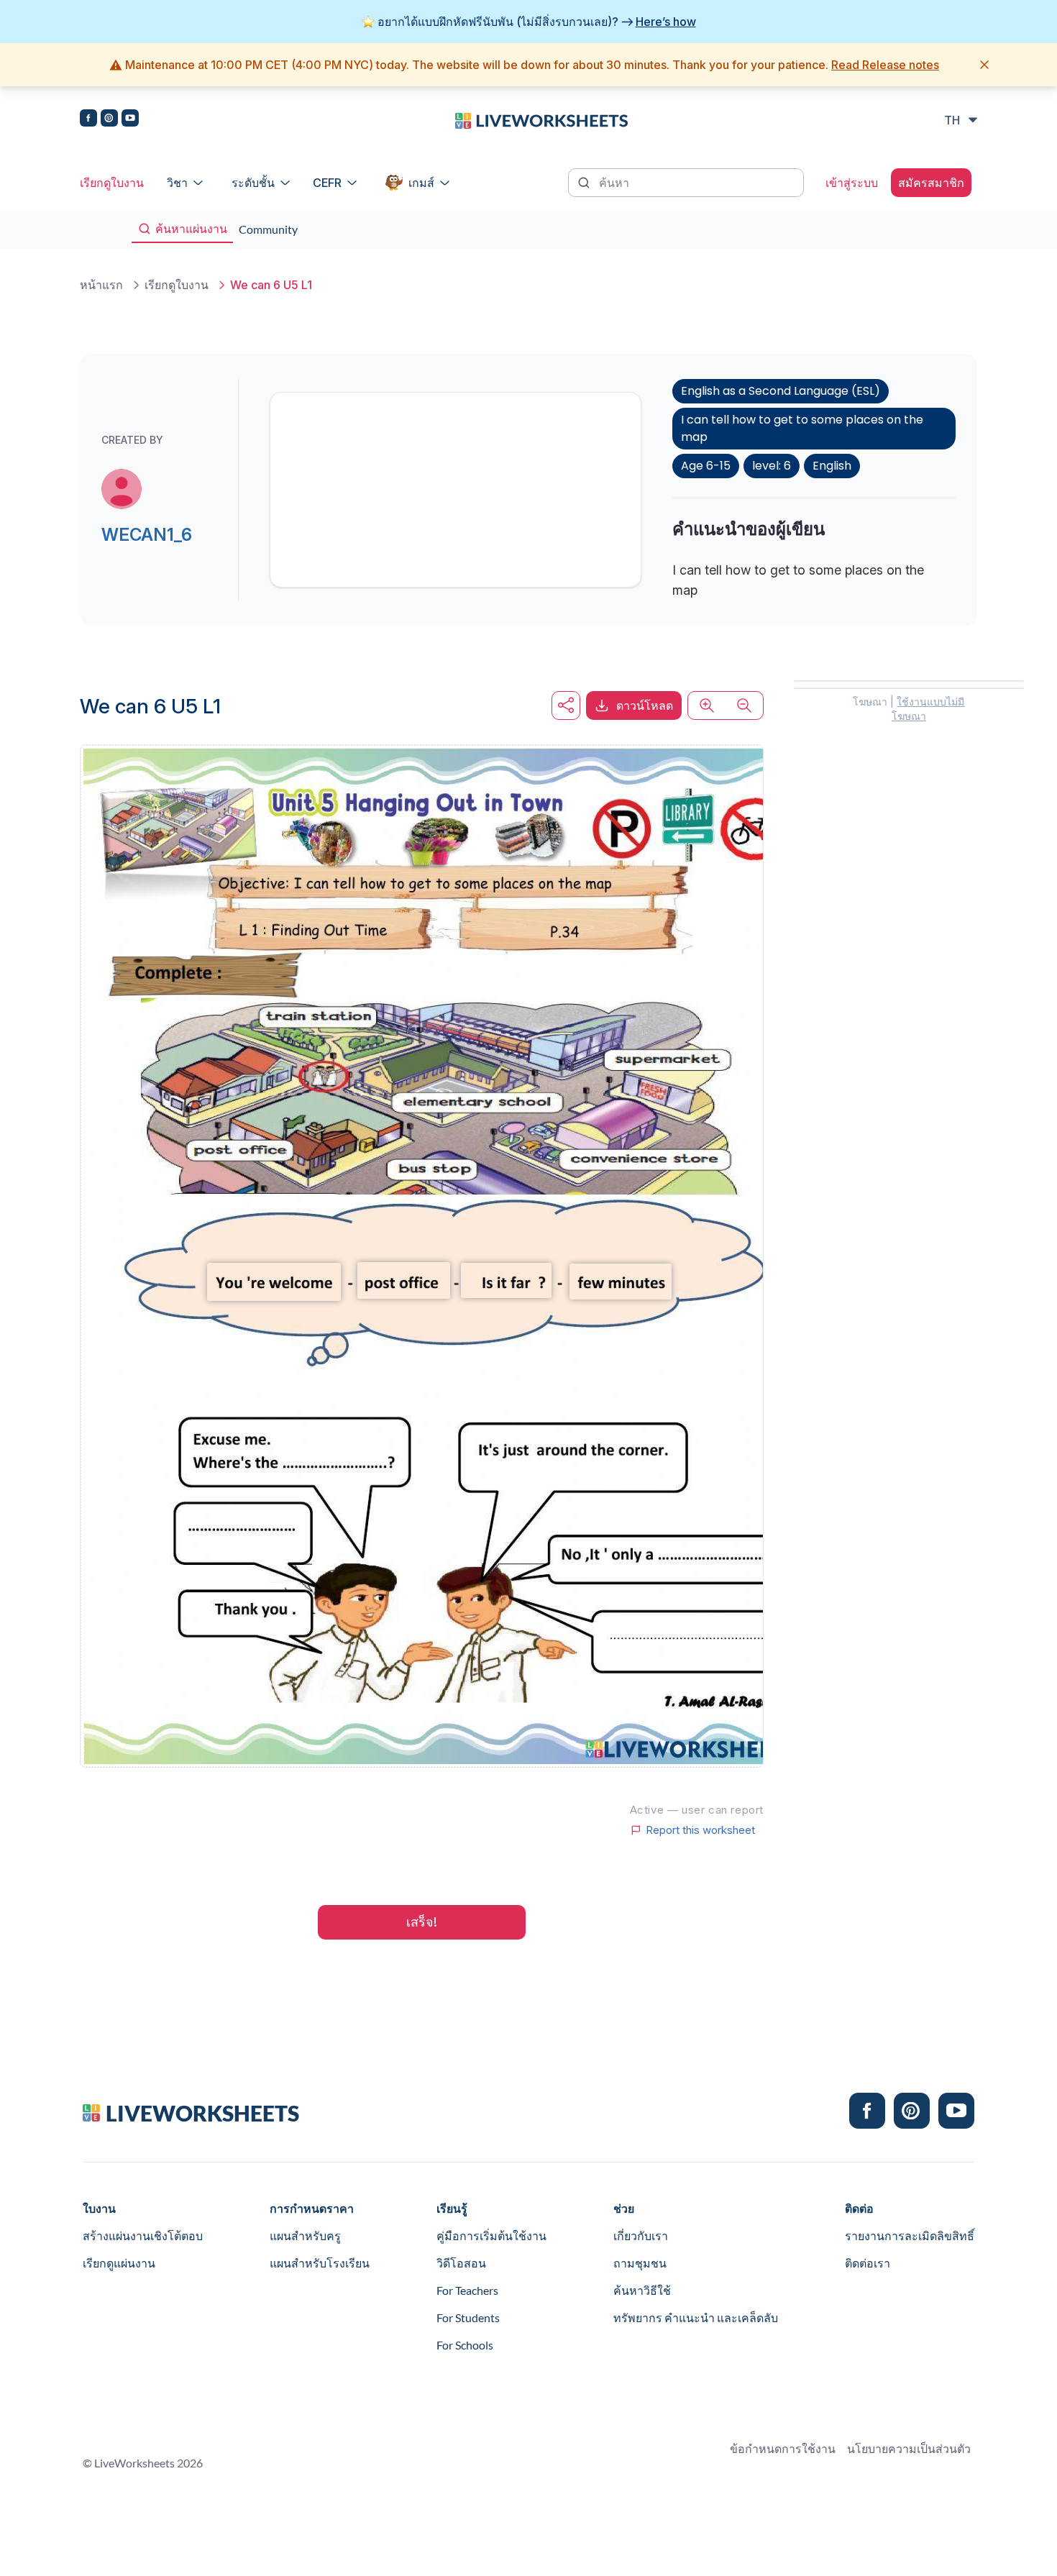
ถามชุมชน (640, 2263)
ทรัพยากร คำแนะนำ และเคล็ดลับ (696, 2317)
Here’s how (666, 22)
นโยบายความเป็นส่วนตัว (909, 2448)
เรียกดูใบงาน (112, 183)
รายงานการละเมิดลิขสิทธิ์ (910, 2235)
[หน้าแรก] (541, 119)
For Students (468, 2317)
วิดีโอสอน (461, 2263)
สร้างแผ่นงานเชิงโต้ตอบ (143, 2235)
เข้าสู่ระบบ (852, 183)
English (832, 466)
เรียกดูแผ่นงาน (119, 2263)
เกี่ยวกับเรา (641, 2235)
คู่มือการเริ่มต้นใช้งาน (491, 2235)
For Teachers (467, 2290)
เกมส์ (421, 183)
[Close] (984, 65)
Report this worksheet (700, 1830)
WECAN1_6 (147, 535)
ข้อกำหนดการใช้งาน (783, 2448)
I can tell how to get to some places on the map (802, 428)
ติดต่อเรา (868, 2263)
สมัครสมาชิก (931, 183)
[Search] (585, 181)
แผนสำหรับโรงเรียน (320, 2263)
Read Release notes (885, 65)
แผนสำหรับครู (305, 2235)
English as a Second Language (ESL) (781, 391)
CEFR (327, 183)
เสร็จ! (422, 1922)
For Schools (465, 2345)
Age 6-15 (706, 466)
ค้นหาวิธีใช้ (642, 2290)
